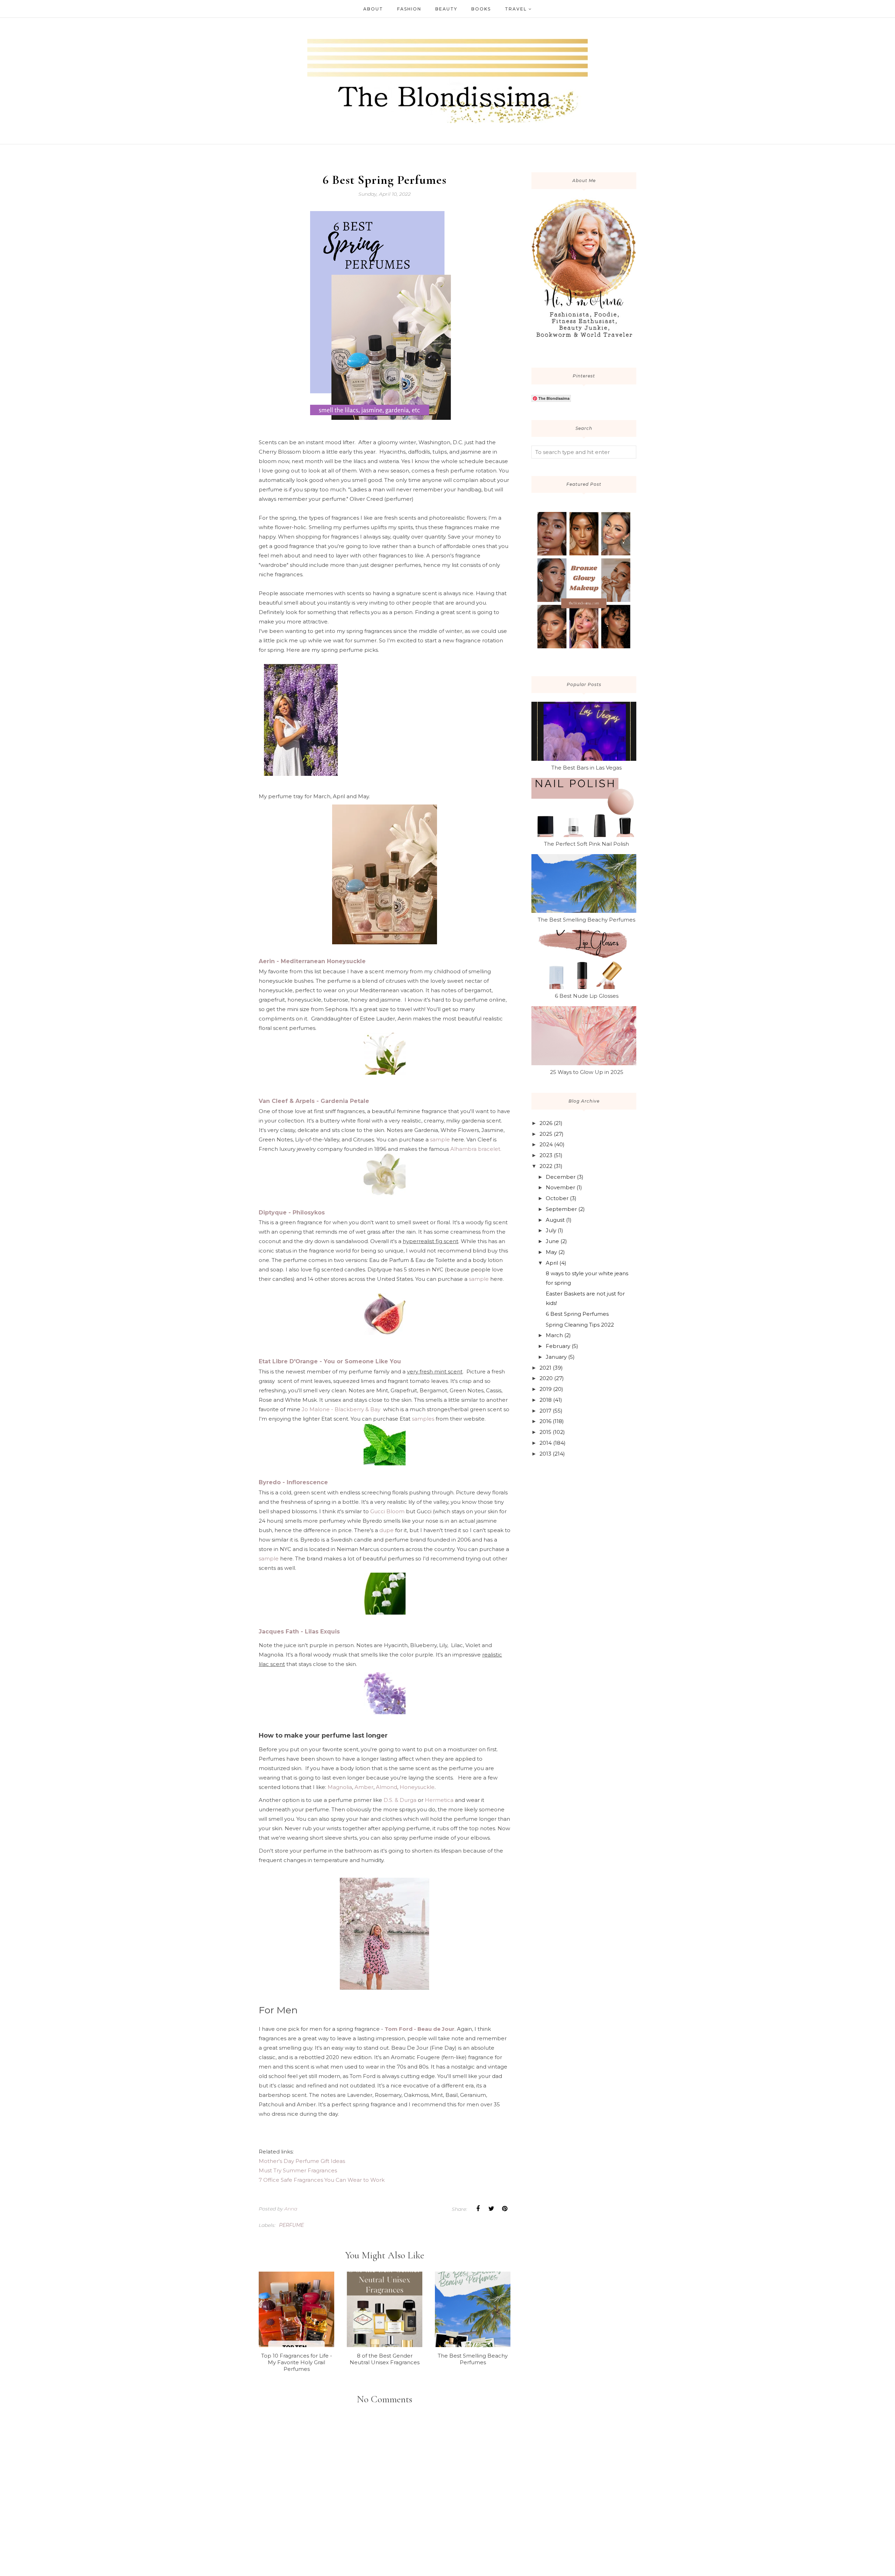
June (552, 1241)
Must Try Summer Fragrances (298, 2170)
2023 (546, 1155)
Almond (386, 1787)
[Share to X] (491, 2209)
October (557, 1198)
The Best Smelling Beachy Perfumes (586, 920)
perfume (291, 2225)
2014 (546, 1443)
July (551, 1230)
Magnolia (340, 1787)
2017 (545, 1411)
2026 (546, 1123)
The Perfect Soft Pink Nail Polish (586, 844)
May (551, 1252)
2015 (545, 1432)
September (561, 1209)
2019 (546, 1389)
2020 (546, 1378)
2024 (546, 1144)
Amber (364, 1787)
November (560, 1187)
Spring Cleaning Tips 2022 (580, 1325)
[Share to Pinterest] (504, 2209)
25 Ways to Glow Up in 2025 (587, 1072)
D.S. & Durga (400, 1800)
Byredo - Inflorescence (293, 1482)
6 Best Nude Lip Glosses (587, 996)
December (561, 1177)
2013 (545, 1454)
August (555, 1220)
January (556, 1357)
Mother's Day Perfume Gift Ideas (302, 2161)
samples (422, 1419)
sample (440, 1139)
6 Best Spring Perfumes (577, 1314)
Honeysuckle (417, 1787)
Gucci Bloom (387, 1511)
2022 (546, 1166)
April (552, 1263)
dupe (387, 1530)
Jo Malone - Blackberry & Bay (341, 1409)
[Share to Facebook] (478, 2209)
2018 (546, 1400)
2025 (546, 1134)
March (554, 1335)
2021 (545, 1368)
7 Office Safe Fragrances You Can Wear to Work (322, 2180)
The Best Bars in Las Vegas (586, 768)
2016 (545, 1421)
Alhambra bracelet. (476, 1149)
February (558, 1346)
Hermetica (439, 1800)
